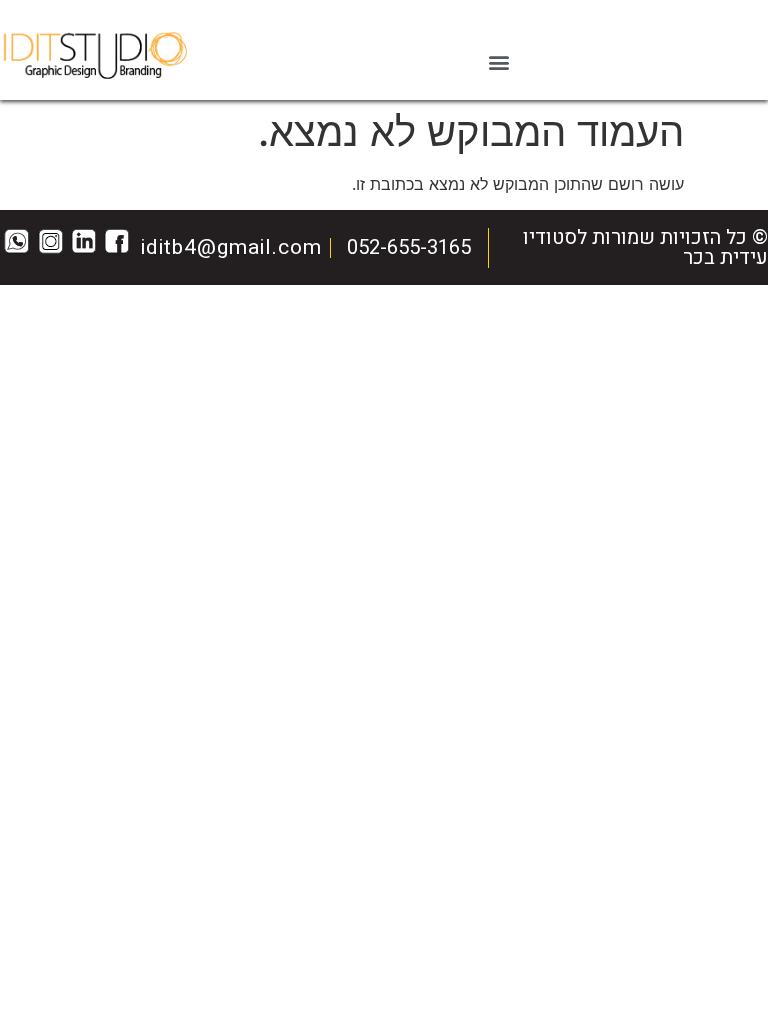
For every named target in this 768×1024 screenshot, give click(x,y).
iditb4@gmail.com (231, 247)
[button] (499, 62)
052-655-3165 (409, 247)
